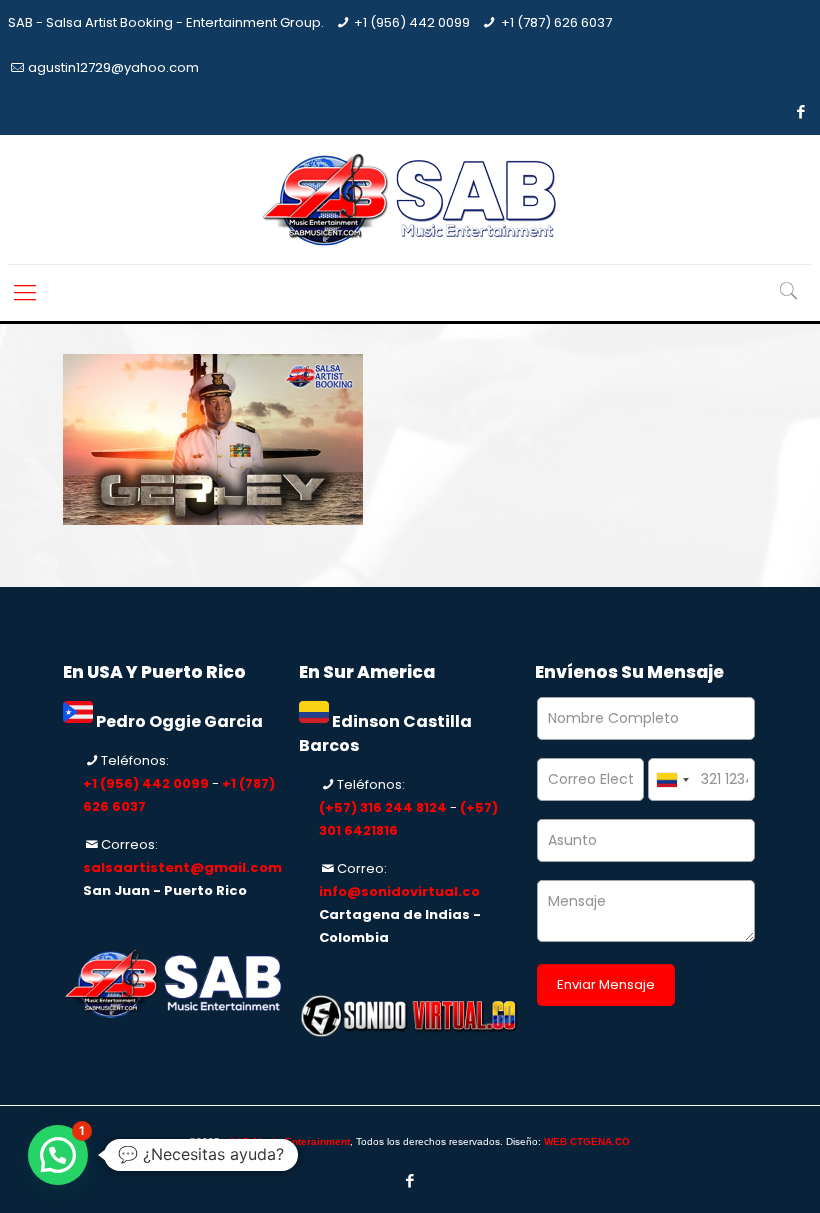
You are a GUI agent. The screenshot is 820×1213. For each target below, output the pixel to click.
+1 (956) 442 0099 (412, 22)
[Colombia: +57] (672, 779)
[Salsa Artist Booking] (410, 199)
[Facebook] (801, 111)
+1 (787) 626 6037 (556, 22)
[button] (58, 1155)
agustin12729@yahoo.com (113, 67)
